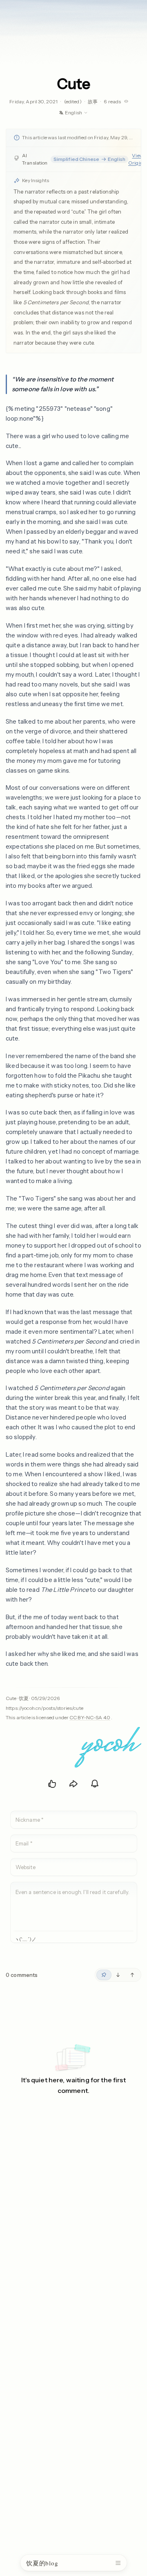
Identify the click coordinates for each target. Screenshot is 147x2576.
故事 (93, 101)
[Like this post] (52, 1784)
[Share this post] (73, 1784)
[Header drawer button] (118, 2563)
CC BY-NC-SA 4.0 (90, 1717)
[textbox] (74, 1906)
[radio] (104, 1975)
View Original (138, 159)
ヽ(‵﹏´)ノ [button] (25, 1940)
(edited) (73, 101)
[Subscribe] (95, 1784)
